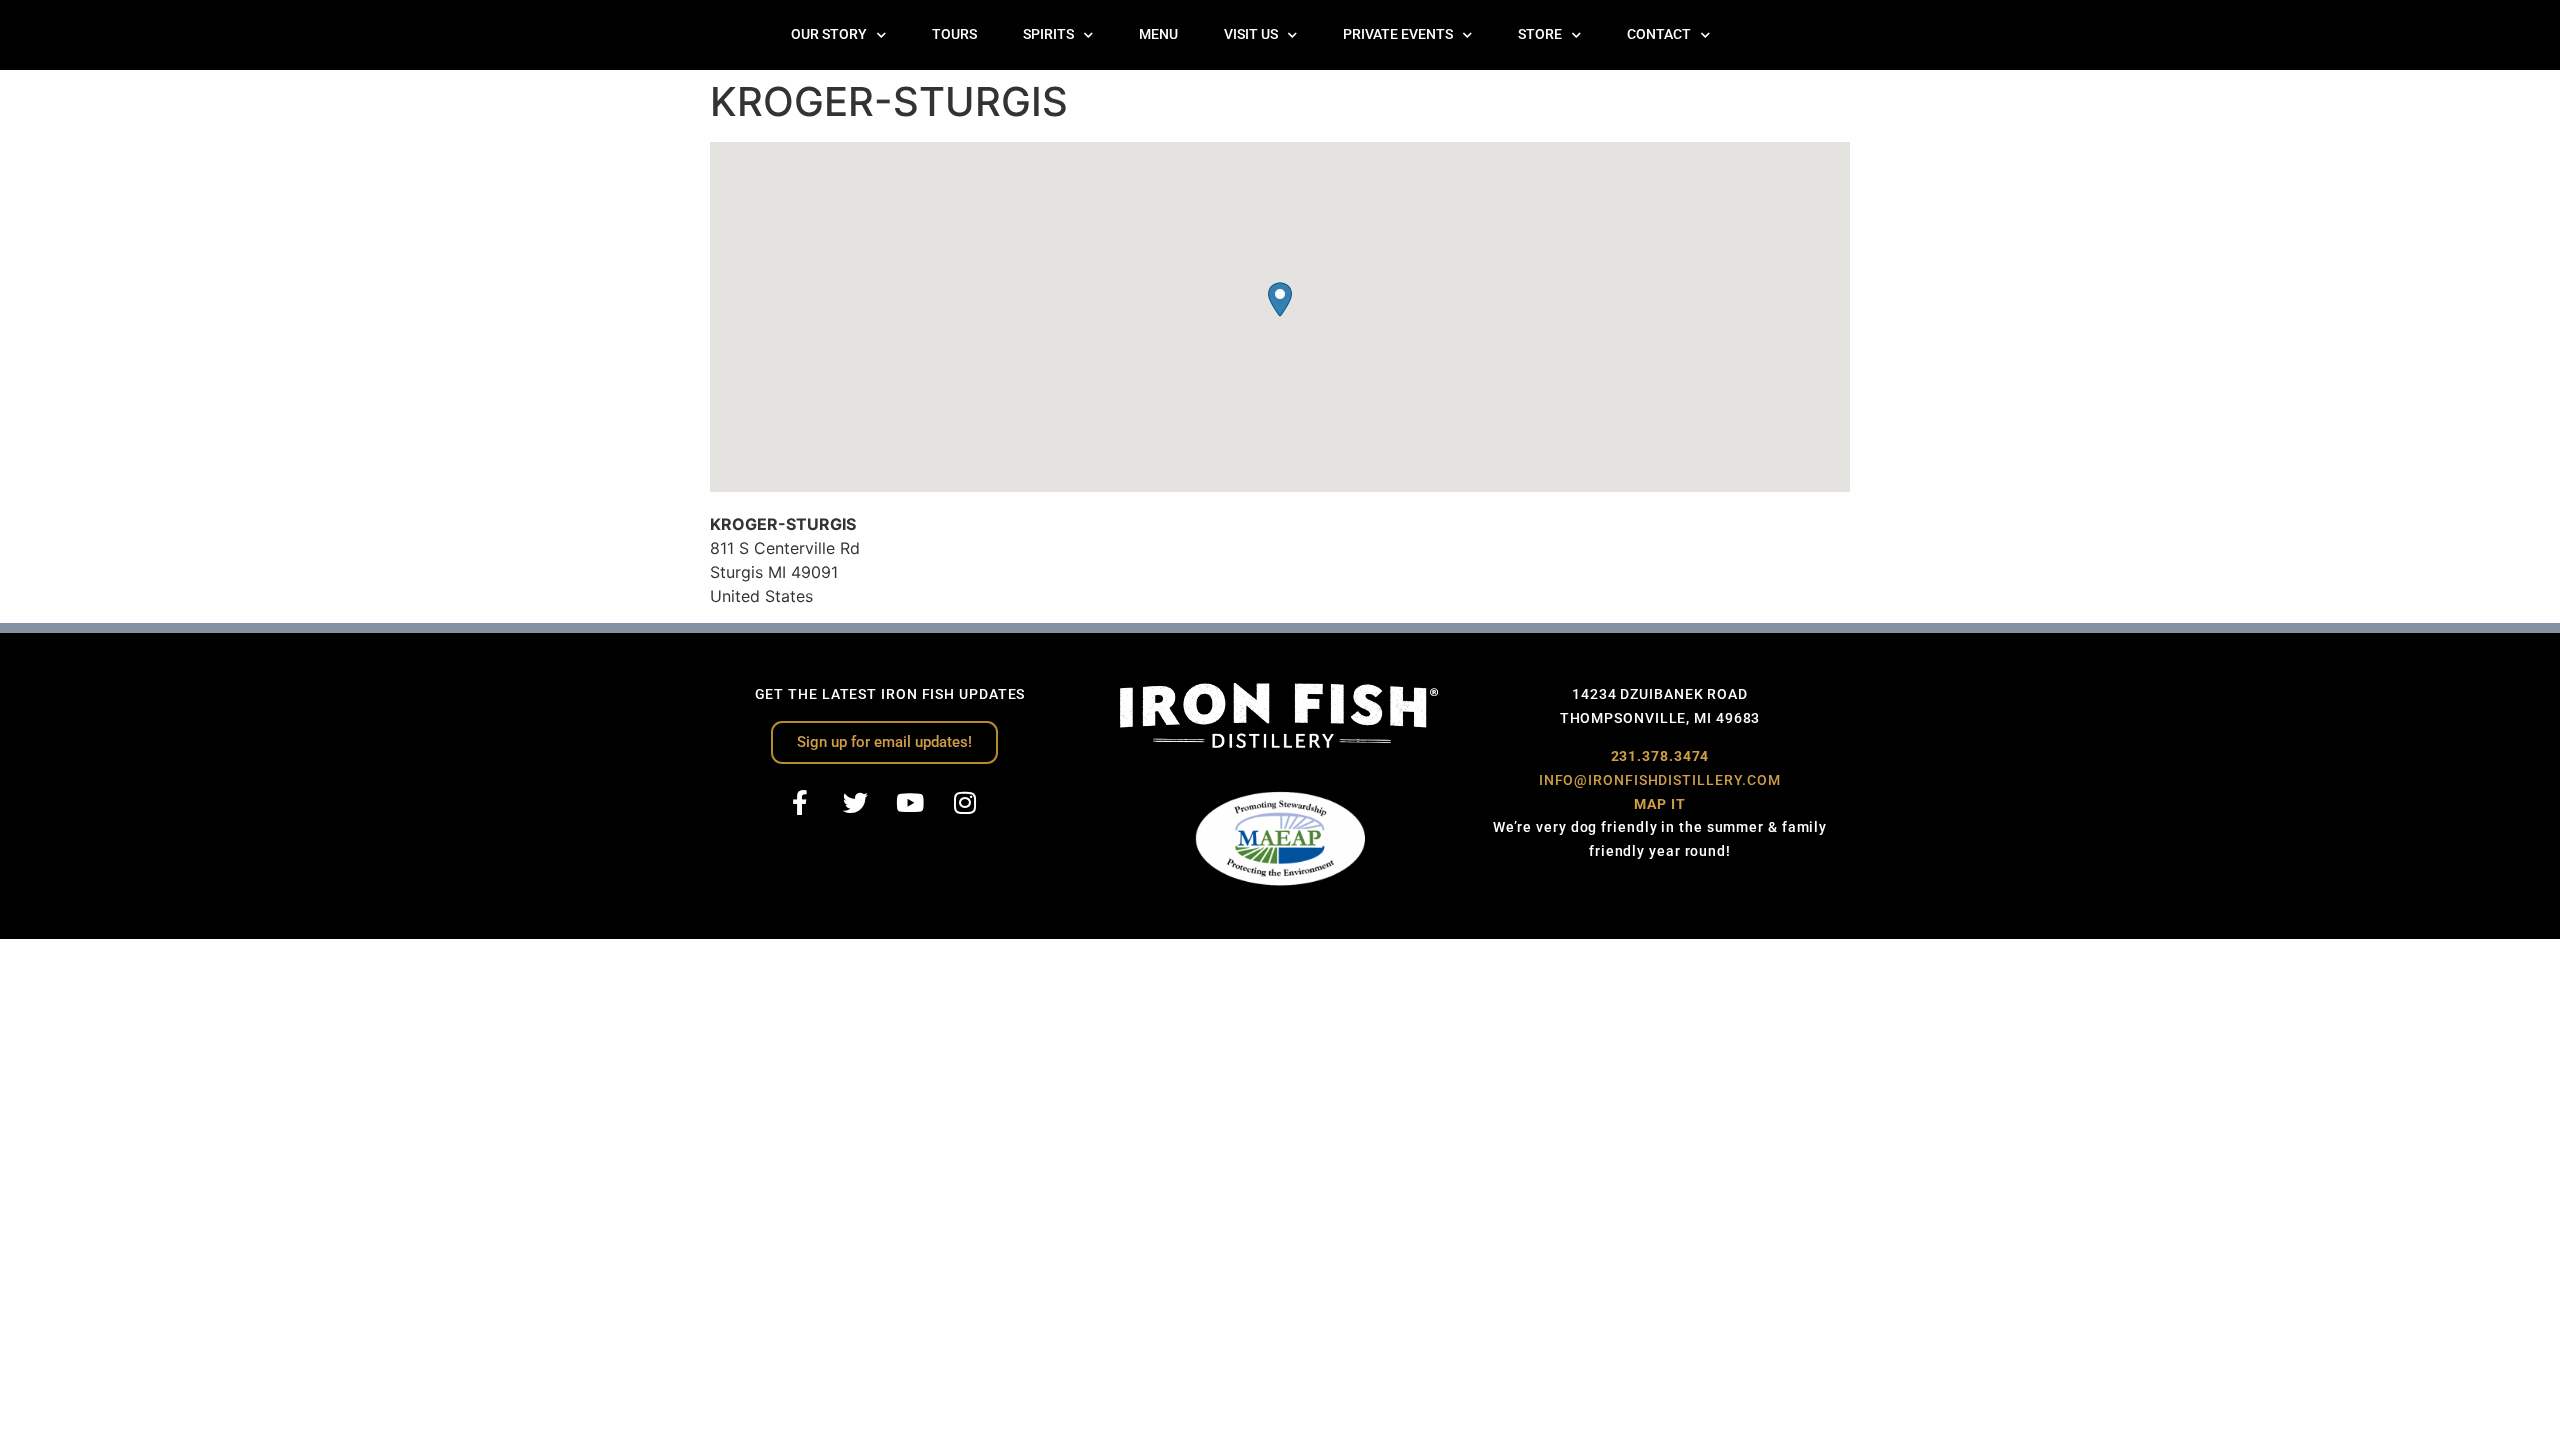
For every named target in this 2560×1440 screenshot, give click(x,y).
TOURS (954, 34)
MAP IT (1659, 804)
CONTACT (1659, 34)
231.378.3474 (1660, 756)
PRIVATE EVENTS (1398, 34)
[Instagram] (965, 803)
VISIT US (1251, 34)
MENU (1158, 34)
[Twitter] (855, 803)
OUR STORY (829, 34)
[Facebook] (800, 803)
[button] (1280, 299)
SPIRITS (1048, 34)
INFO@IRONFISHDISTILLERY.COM (1660, 780)
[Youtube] (910, 803)
